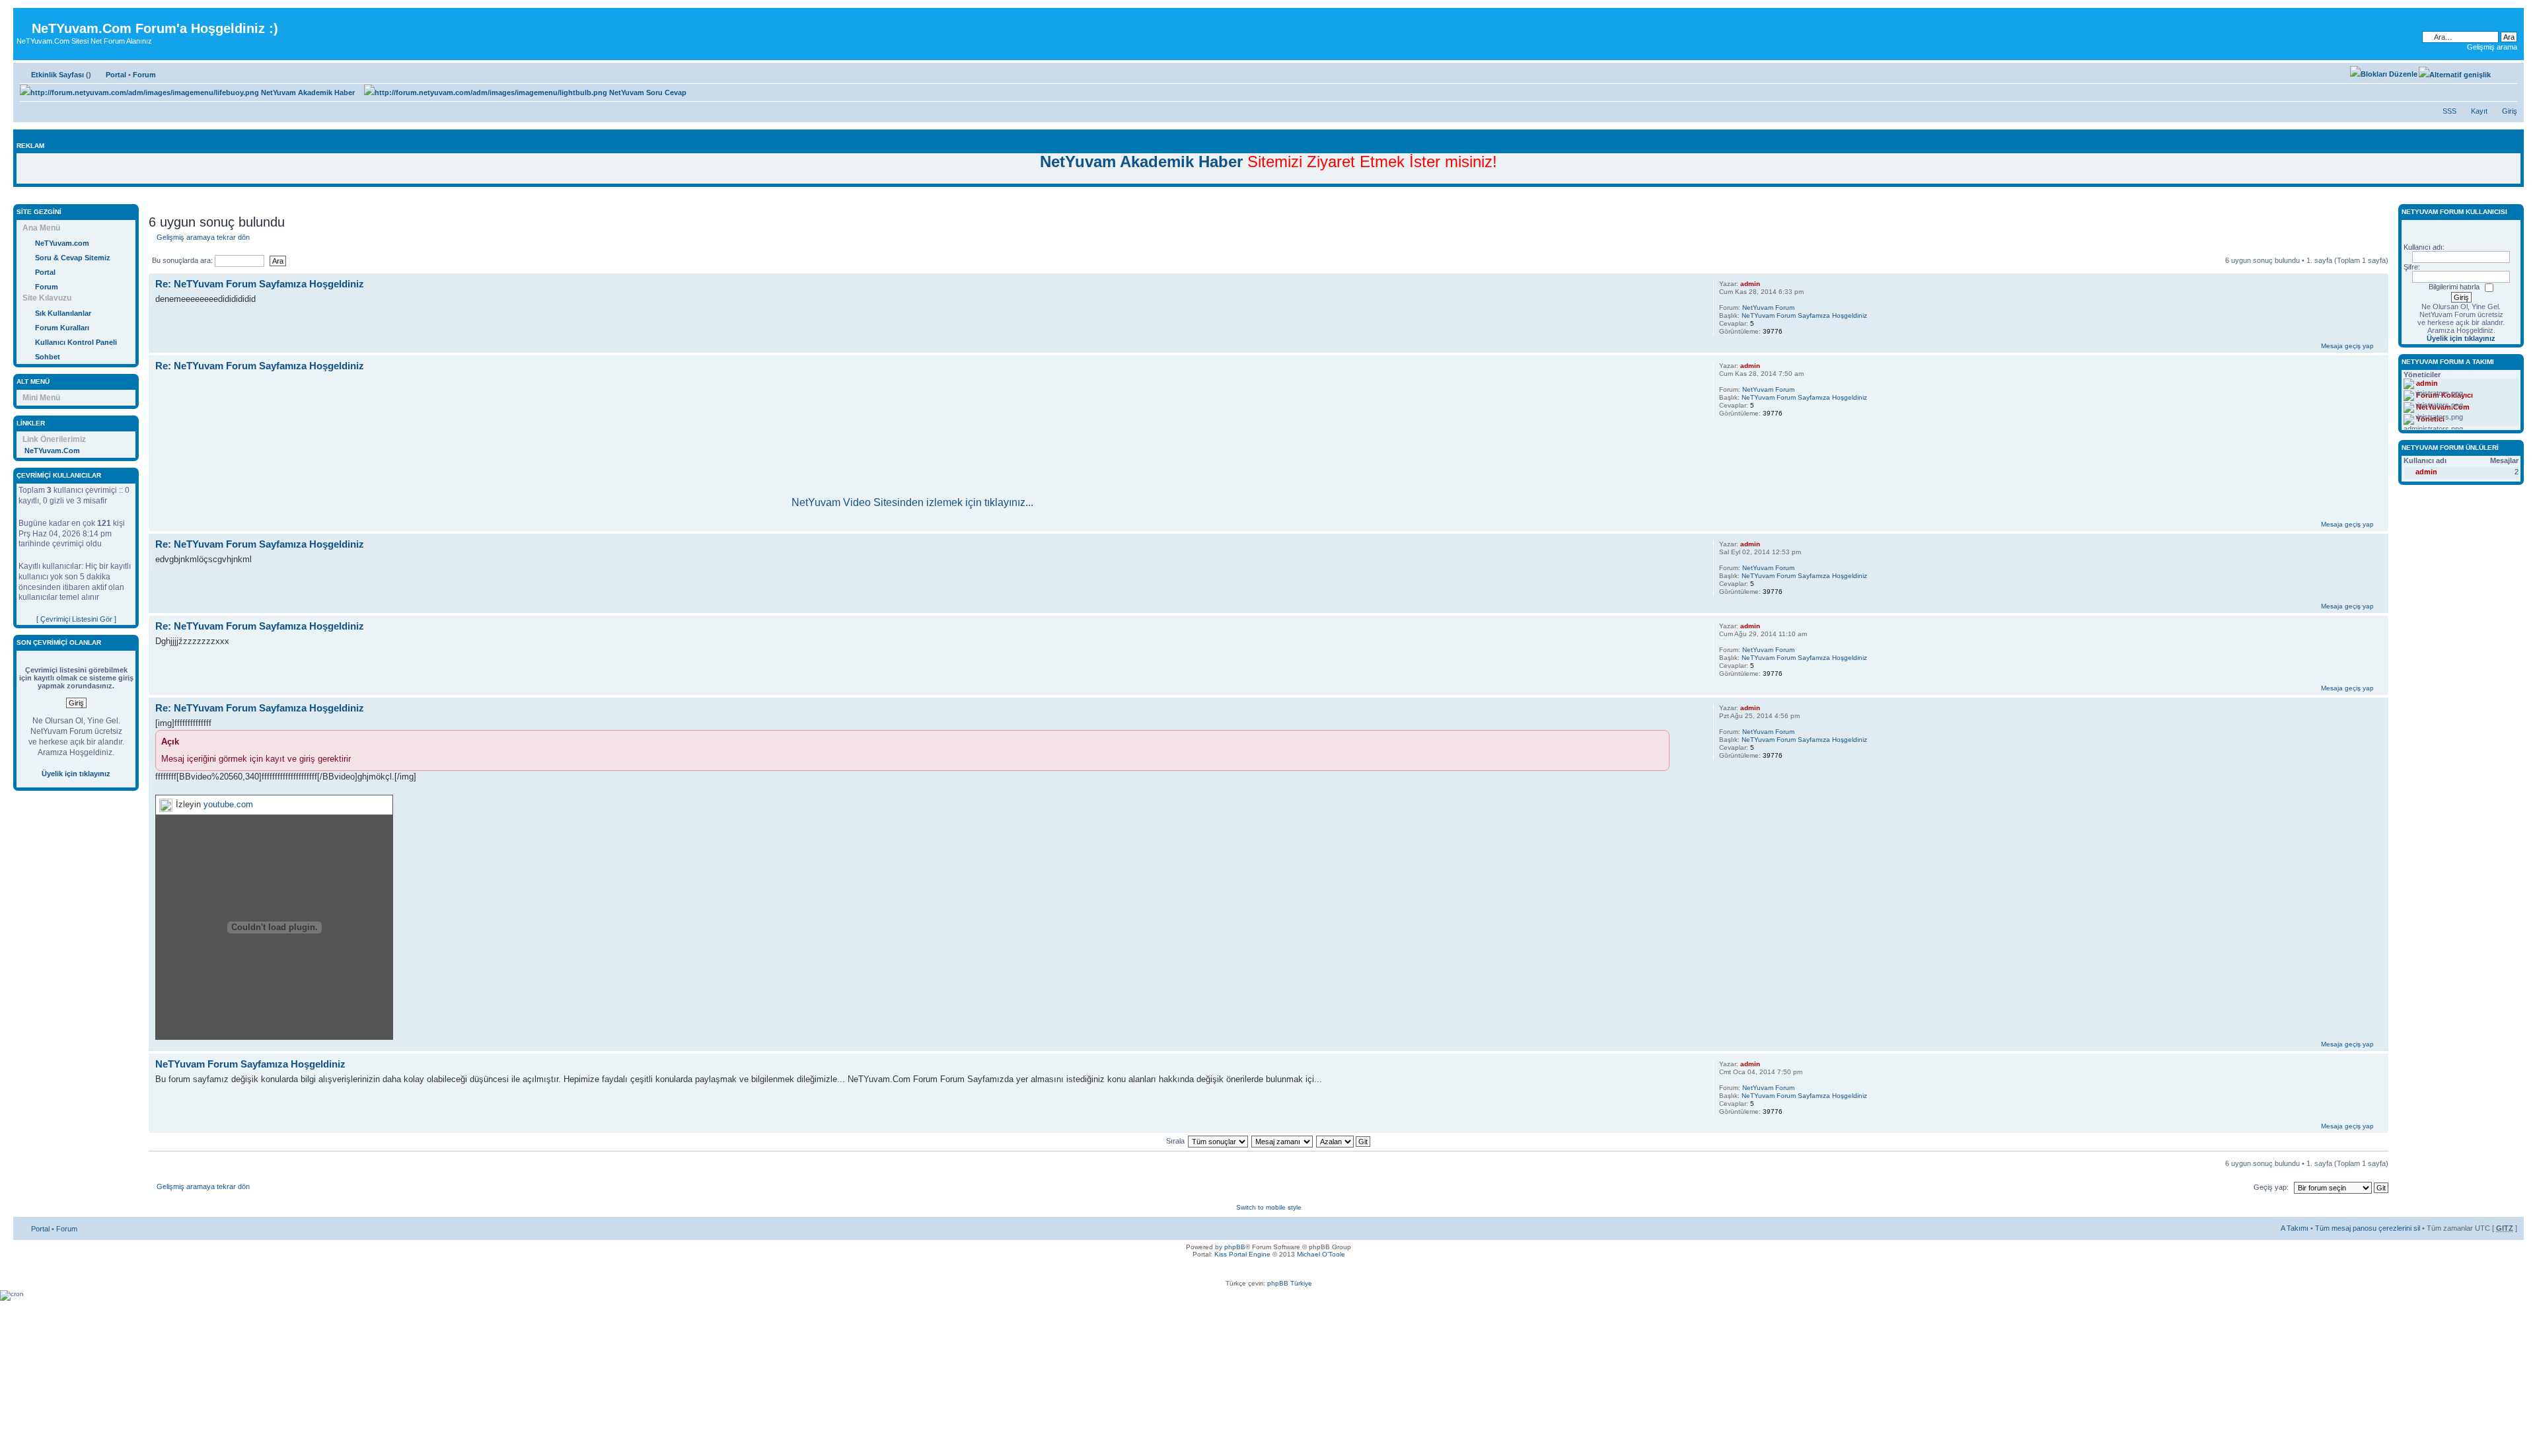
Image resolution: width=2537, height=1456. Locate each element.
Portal (116, 75)
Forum (144, 75)
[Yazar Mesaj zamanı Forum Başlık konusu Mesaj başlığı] (1283, 1141)
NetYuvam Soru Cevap (647, 92)
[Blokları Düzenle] (2384, 74)
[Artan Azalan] (1344, 1141)
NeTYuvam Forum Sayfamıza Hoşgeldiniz (1804, 315)
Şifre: (2412, 267)
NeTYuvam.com (62, 243)
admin (1750, 284)
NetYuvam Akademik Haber (307, 92)
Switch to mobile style (1269, 1207)
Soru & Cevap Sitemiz (73, 258)
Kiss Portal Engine (1242, 1254)
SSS (2449, 111)
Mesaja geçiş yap (2347, 346)
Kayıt (2479, 111)
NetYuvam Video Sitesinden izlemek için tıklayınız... (912, 502)
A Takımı (2295, 1228)
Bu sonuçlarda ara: (183, 260)
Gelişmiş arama (2492, 47)
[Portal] (24, 18)
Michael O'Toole (1321, 1254)
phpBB (1235, 1247)
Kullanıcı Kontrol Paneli (76, 342)
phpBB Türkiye (1290, 1283)
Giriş (2510, 111)
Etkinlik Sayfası (57, 75)
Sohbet (48, 357)
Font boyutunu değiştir (2508, 72)
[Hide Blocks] (17, 197)
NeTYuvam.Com (52, 451)
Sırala (1175, 1141)
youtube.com (228, 804)
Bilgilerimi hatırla (2454, 287)
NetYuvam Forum (1768, 308)
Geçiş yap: (2271, 1187)
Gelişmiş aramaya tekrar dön (203, 237)
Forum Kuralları (62, 328)
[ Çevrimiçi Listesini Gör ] (76, 619)
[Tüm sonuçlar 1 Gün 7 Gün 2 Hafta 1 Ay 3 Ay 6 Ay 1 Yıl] (1218, 1141)
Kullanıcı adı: (2424, 247)
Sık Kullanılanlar (63, 313)
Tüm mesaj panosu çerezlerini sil (2368, 1228)
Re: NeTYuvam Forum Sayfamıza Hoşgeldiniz (260, 284)
